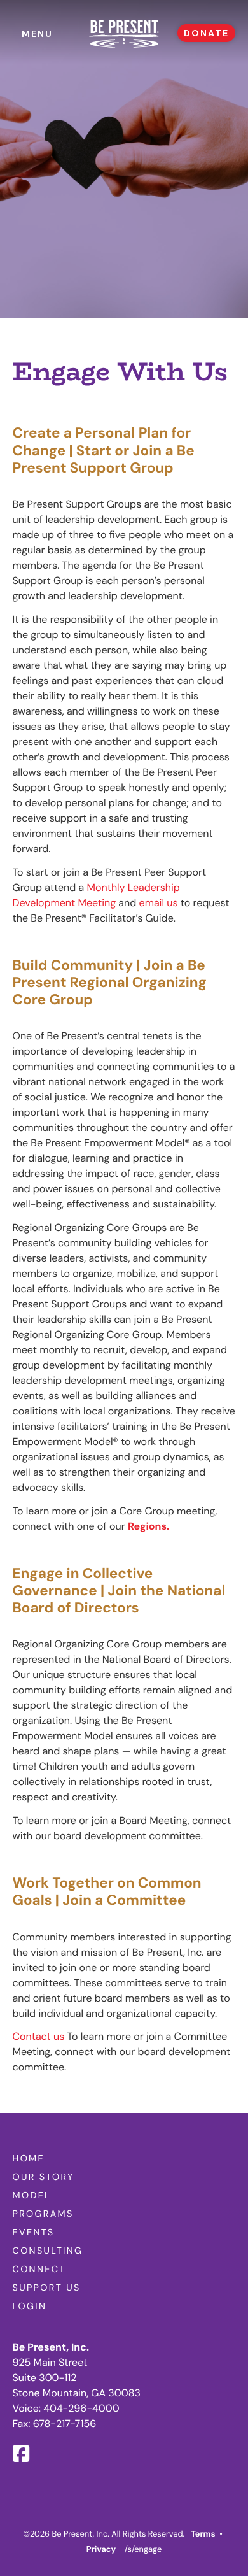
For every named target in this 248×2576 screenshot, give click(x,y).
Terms (203, 2534)
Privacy (101, 2549)
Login (30, 2307)
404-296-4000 (81, 2408)
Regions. (148, 1526)
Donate (206, 33)
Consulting (48, 2251)
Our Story (44, 2177)
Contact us (40, 2036)
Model (32, 2196)
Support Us (47, 2288)
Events (34, 2233)
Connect (39, 2270)
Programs (43, 2214)
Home (29, 2159)
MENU (37, 34)
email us (159, 903)
